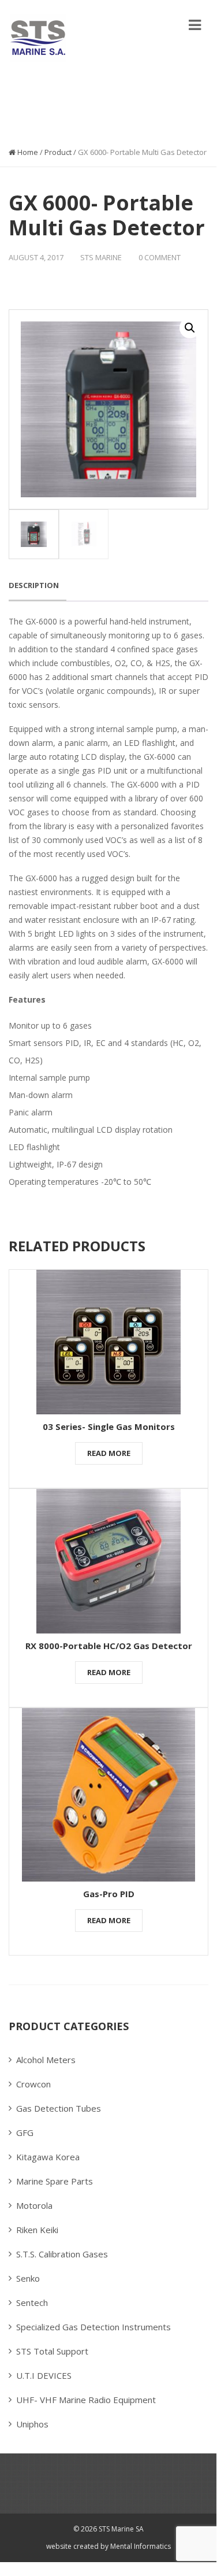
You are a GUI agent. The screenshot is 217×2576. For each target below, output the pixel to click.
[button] (190, 328)
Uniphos (32, 2424)
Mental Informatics (140, 2546)
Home (27, 152)
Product (58, 152)
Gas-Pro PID (109, 1894)
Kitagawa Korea (48, 2157)
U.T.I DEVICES (44, 2375)
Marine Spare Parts (55, 2181)
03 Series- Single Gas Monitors (109, 1426)
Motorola (34, 2205)
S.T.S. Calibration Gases (62, 2254)
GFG (25, 2133)
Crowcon (33, 2084)
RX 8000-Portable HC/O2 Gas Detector (109, 1646)
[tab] (38, 586)
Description (34, 585)
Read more (109, 1453)
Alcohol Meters (46, 2060)
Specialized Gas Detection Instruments (93, 2327)
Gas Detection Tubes (59, 2108)
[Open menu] (195, 25)
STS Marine (101, 257)
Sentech (32, 2302)
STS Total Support (52, 2351)
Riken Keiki (37, 2230)
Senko (28, 2278)
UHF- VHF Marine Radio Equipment (86, 2400)
